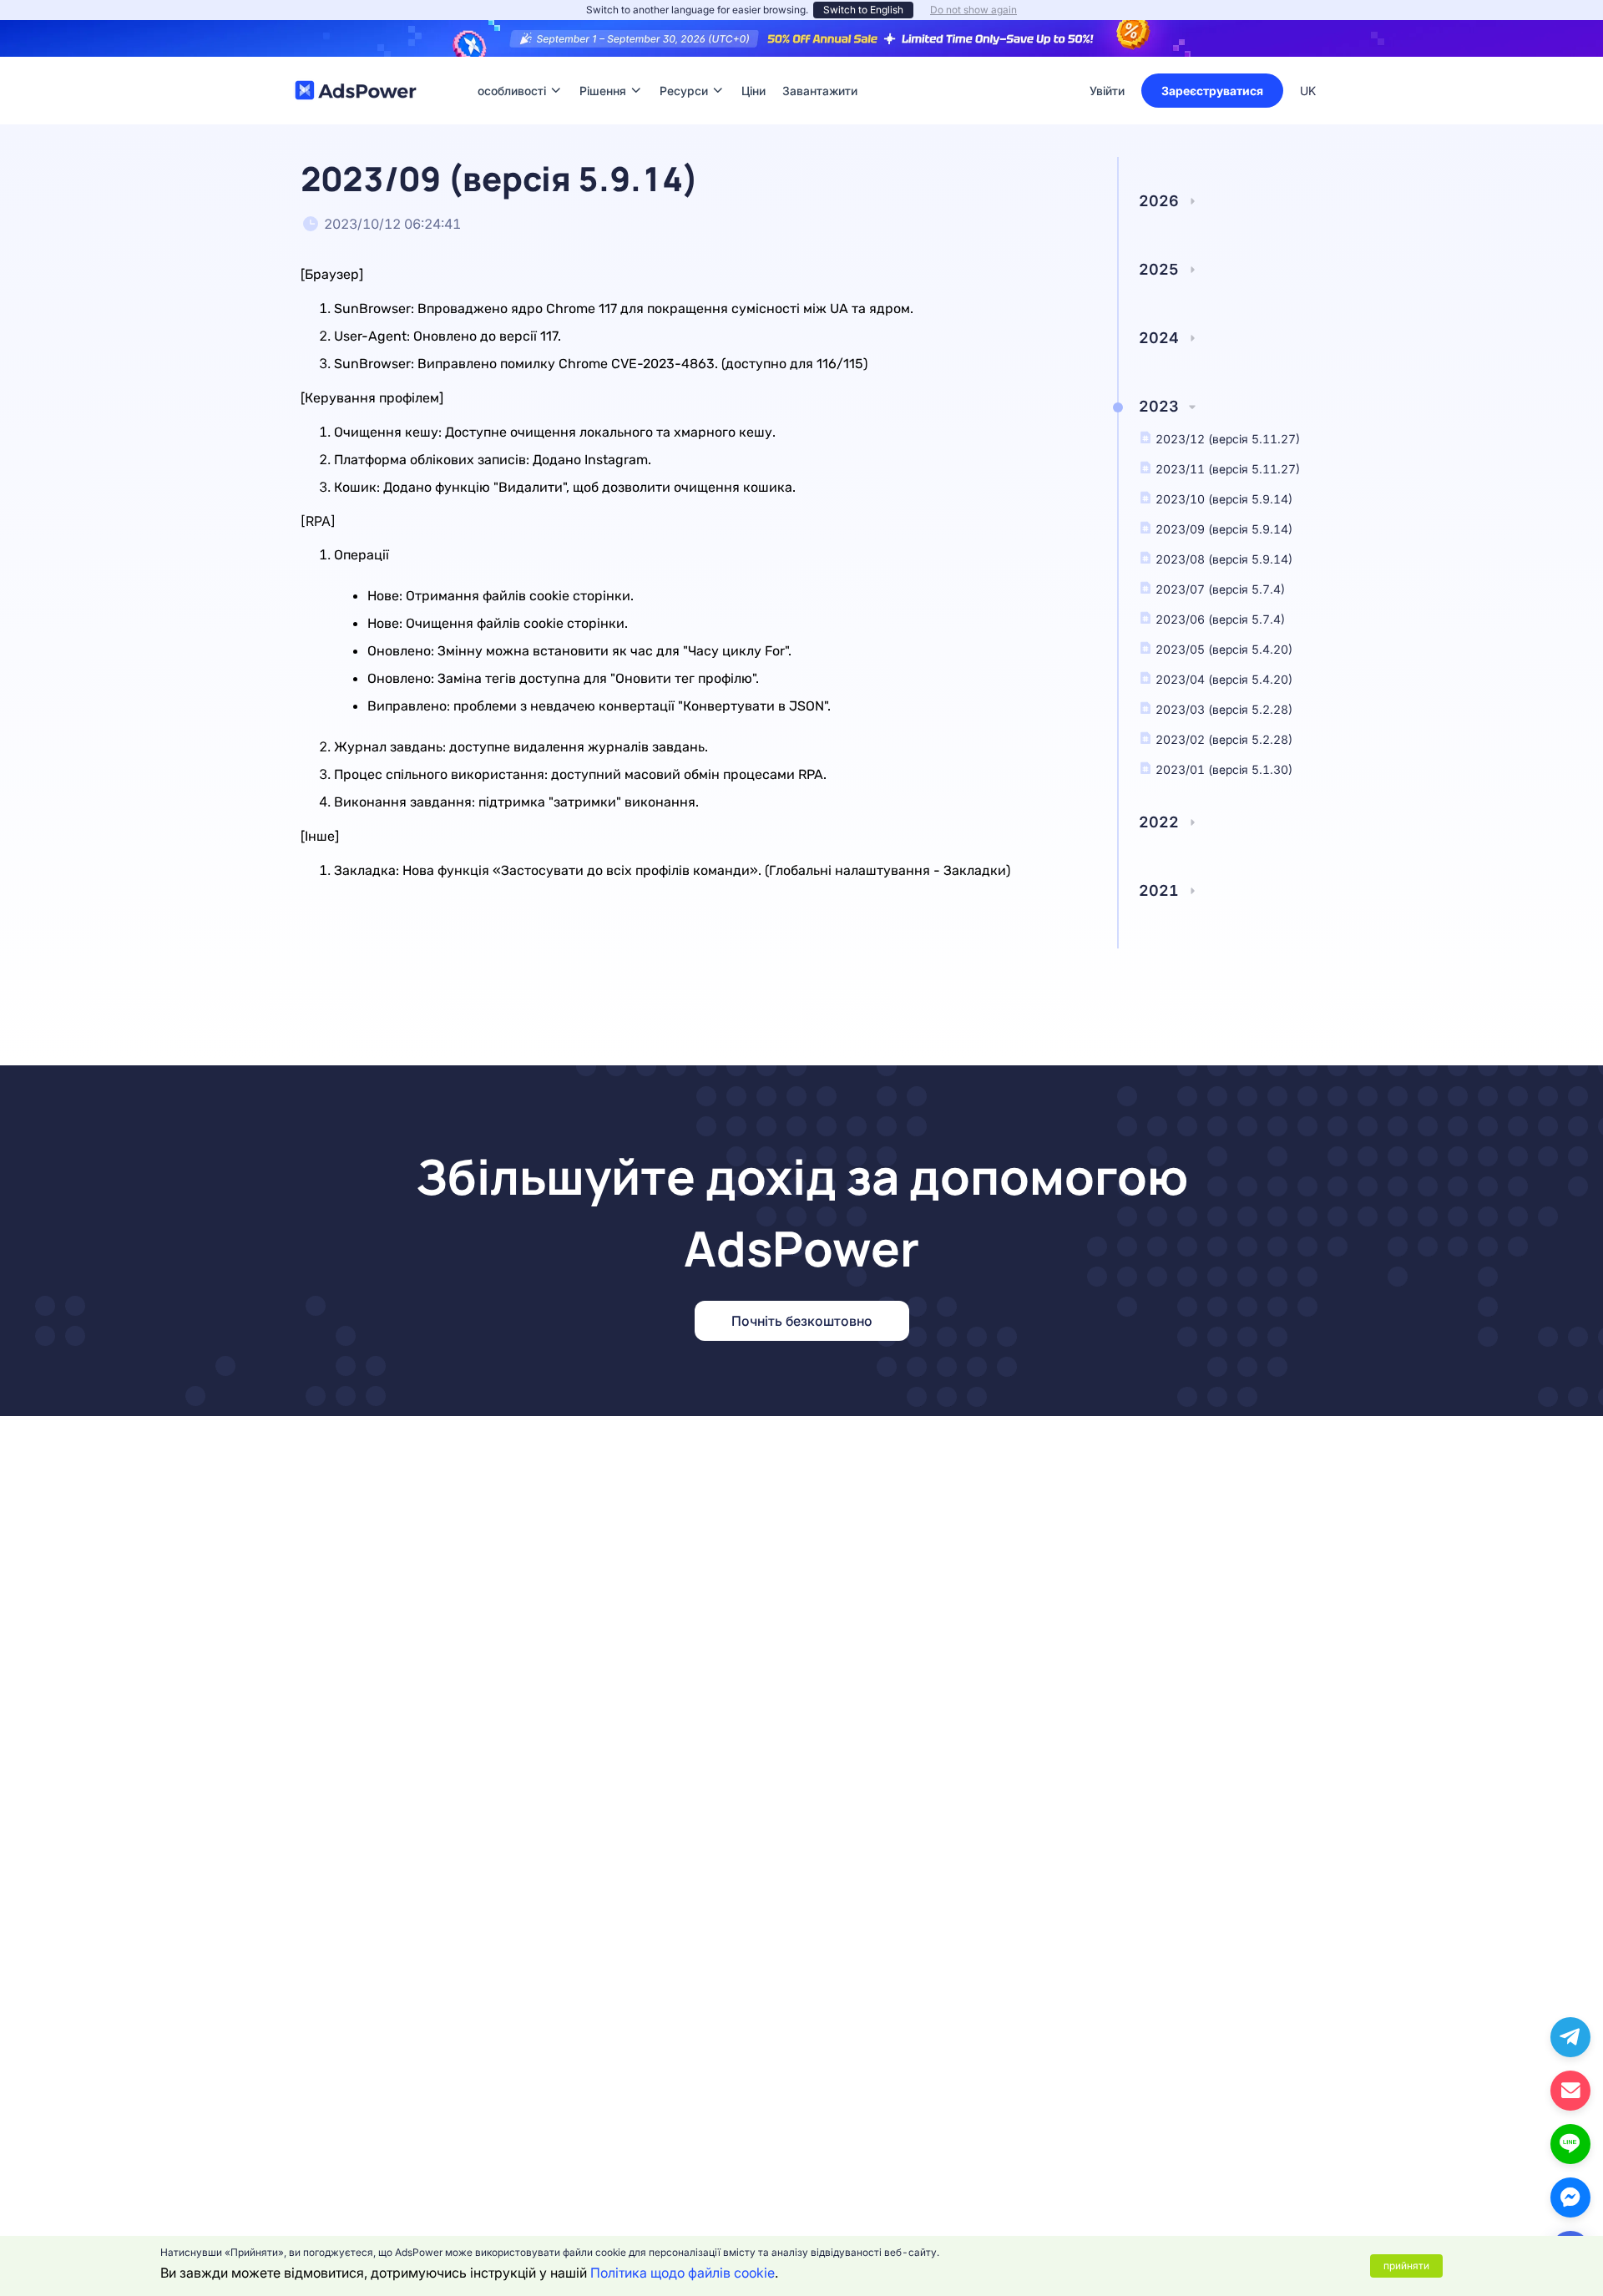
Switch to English (863, 10)
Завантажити (820, 66)
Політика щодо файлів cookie (683, 2273)
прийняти (1406, 2266)
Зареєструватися (1212, 91)
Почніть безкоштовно (802, 1321)
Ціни (753, 66)
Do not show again (973, 10)
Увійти (1107, 91)
